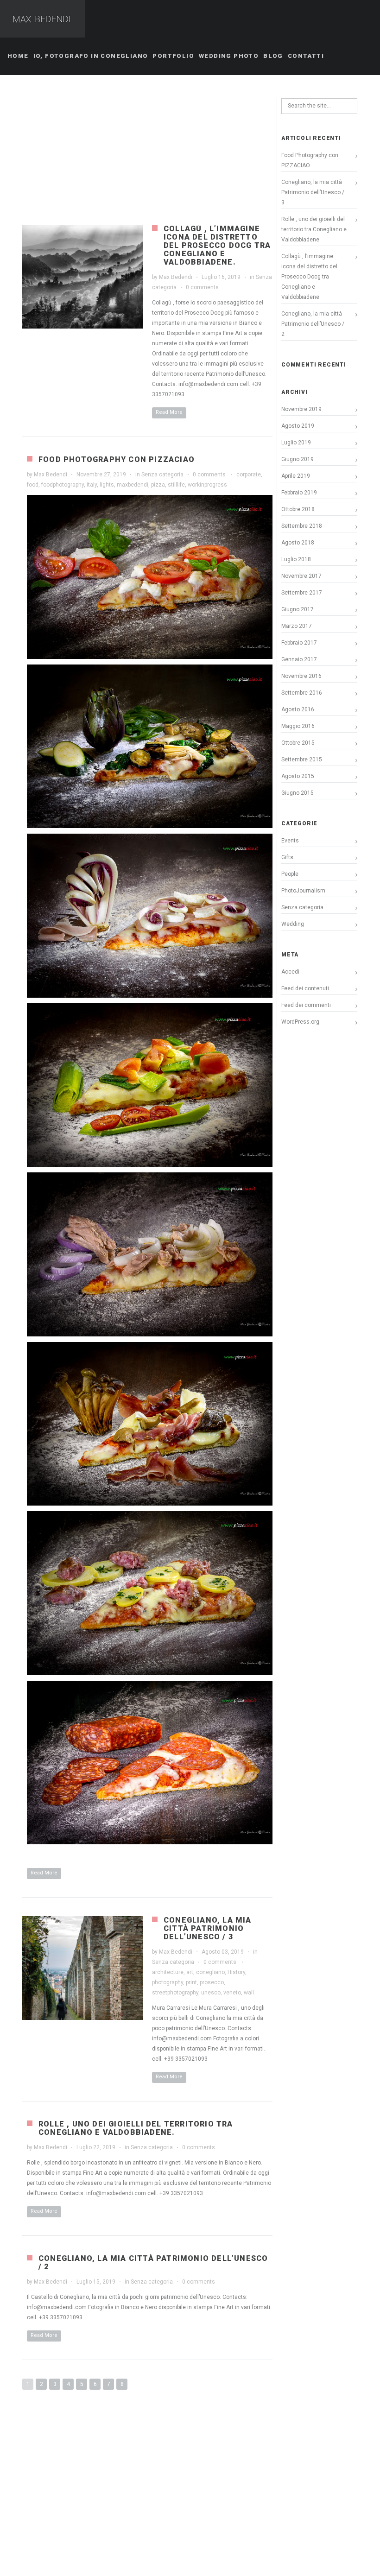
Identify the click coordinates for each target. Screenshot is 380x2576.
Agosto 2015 (298, 776)
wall (249, 1993)
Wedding (293, 924)
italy (92, 485)
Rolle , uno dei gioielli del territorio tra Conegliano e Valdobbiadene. (136, 2128)
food (33, 485)
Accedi (290, 972)
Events (290, 841)
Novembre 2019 (301, 409)
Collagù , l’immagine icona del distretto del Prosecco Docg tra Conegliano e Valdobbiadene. (217, 245)
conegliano (210, 1972)
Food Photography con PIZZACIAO (117, 459)
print (191, 1982)
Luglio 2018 (296, 559)
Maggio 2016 (298, 726)
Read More (169, 412)
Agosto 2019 (298, 426)
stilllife (176, 485)
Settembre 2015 (302, 760)
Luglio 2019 (296, 443)
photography (168, 1982)
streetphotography (175, 1993)
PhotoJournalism (303, 891)
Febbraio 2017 (299, 643)
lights (107, 485)
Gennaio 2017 (299, 659)
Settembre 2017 (302, 593)
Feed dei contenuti (305, 988)
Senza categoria (162, 475)
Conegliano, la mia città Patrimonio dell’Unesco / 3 (208, 1928)
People (290, 874)
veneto (232, 1993)
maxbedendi (133, 485)
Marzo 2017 (297, 626)
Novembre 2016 (301, 676)
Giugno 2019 (298, 459)
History (236, 1972)
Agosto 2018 (298, 543)
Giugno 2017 (298, 609)
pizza (158, 485)
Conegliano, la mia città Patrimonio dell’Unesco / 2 (153, 2263)
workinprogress (207, 485)
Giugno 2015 (298, 793)
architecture (168, 1972)
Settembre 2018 (302, 526)
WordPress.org (300, 1022)
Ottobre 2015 (298, 743)
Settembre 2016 (302, 693)
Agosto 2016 (298, 709)
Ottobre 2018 (298, 509)
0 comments (202, 287)
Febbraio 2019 (299, 493)
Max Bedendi (176, 277)
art (190, 1972)
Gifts (287, 857)
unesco (211, 1993)
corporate (249, 475)
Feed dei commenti (306, 1005)
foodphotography (63, 485)
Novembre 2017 (301, 576)
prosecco (212, 1982)
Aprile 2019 (296, 476)
